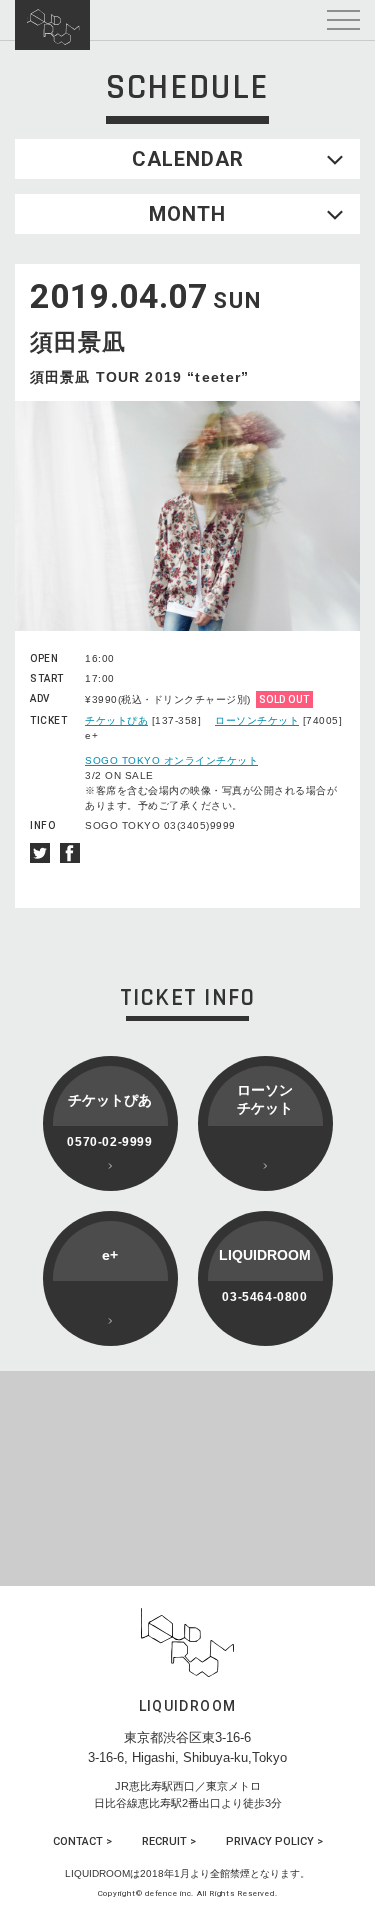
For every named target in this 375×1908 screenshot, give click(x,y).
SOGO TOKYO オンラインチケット (171, 760)
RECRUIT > (169, 1841)
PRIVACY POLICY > (274, 1841)
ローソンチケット (257, 720)
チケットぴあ (116, 720)
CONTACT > (82, 1841)
